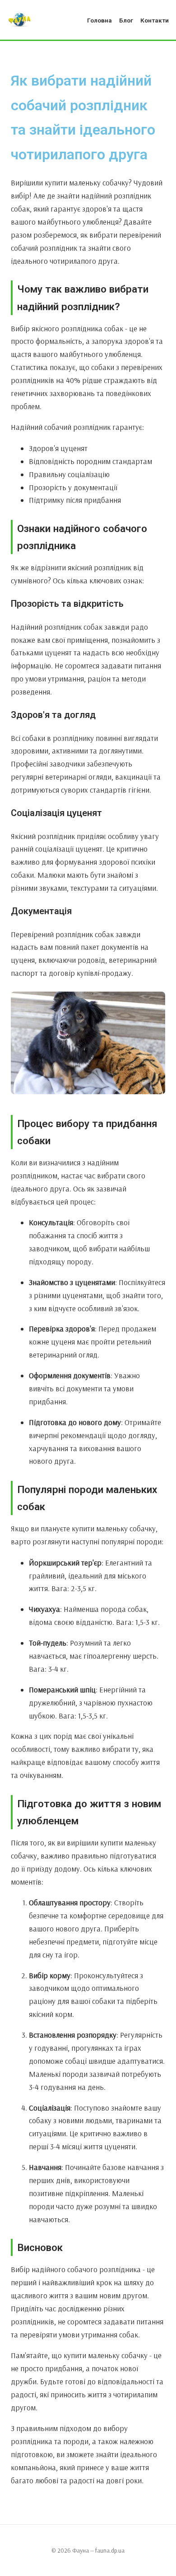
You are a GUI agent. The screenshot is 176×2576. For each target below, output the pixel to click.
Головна (100, 20)
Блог (126, 20)
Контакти (155, 20)
